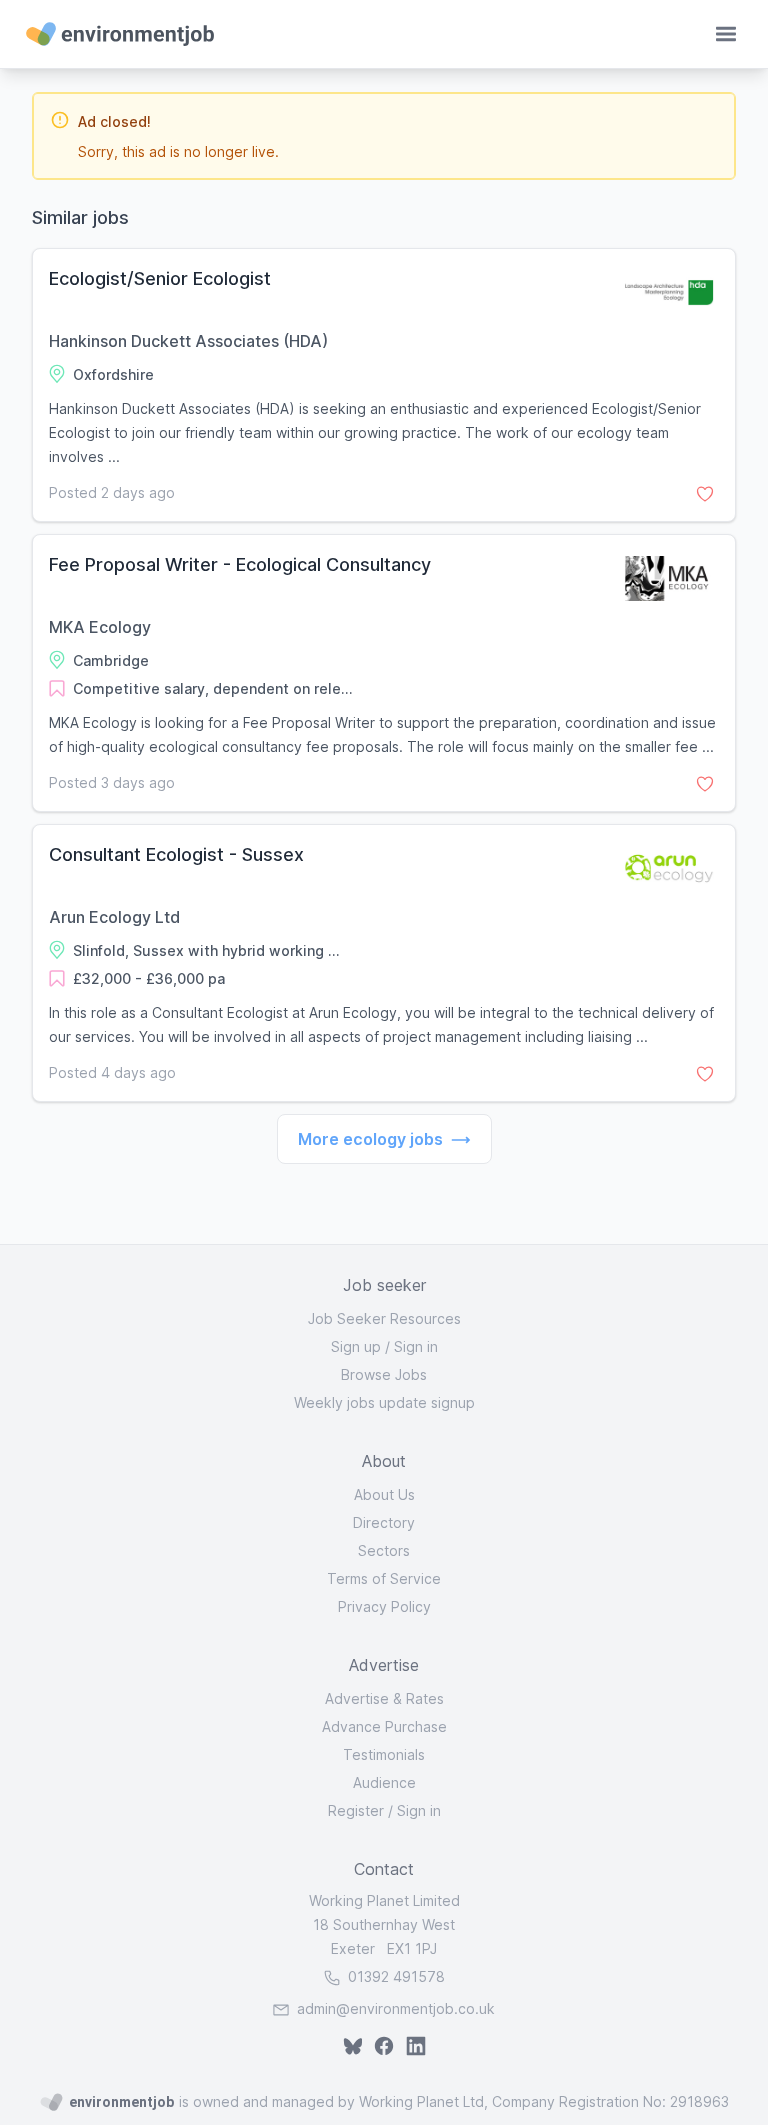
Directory (384, 1522)
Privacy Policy (384, 1606)
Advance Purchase (384, 1726)
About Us (384, 1494)
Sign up (356, 1346)
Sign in (416, 1346)
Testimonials (384, 1754)
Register (356, 1810)
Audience (384, 1782)
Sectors (384, 1550)
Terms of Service (384, 1578)
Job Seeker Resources (384, 1318)
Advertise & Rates (384, 1698)
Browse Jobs (384, 1374)
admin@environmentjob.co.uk (396, 2008)
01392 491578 (394, 1976)
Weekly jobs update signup (384, 1402)
